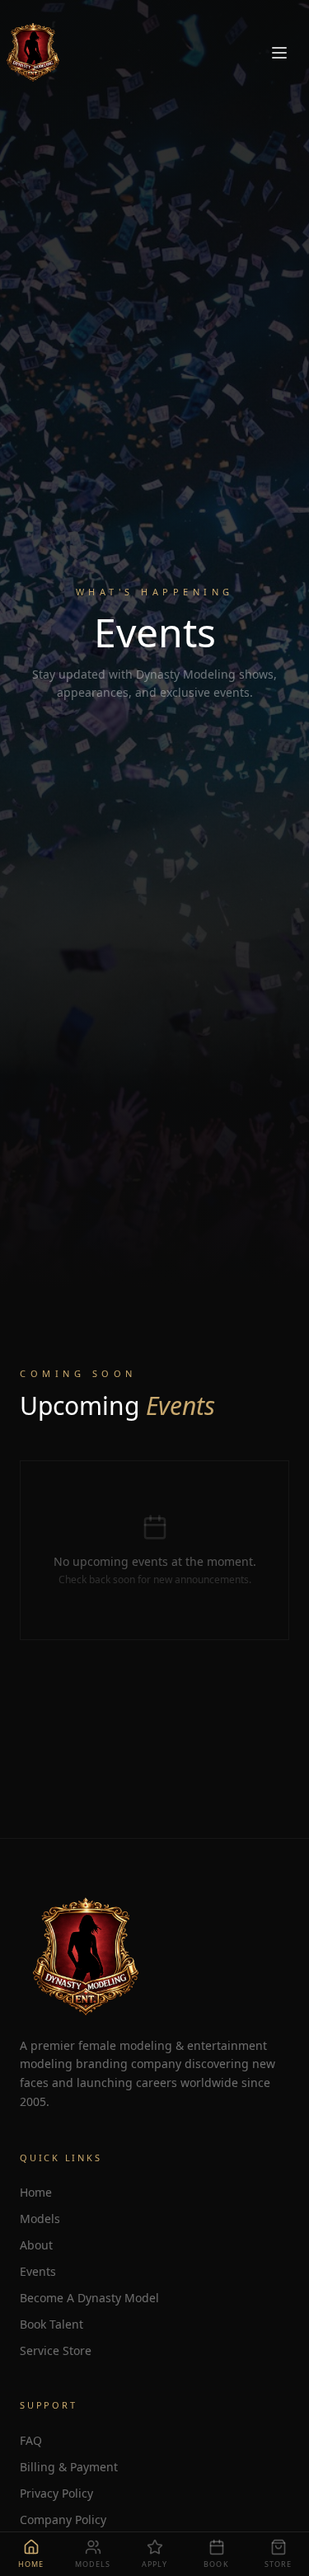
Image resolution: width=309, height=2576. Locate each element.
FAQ (31, 2440)
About (36, 2245)
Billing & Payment (69, 2467)
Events (38, 2271)
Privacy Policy (56, 2493)
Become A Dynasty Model (89, 2298)
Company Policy (63, 2520)
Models (40, 2219)
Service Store (56, 2350)
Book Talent (51, 2324)
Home (36, 2192)
